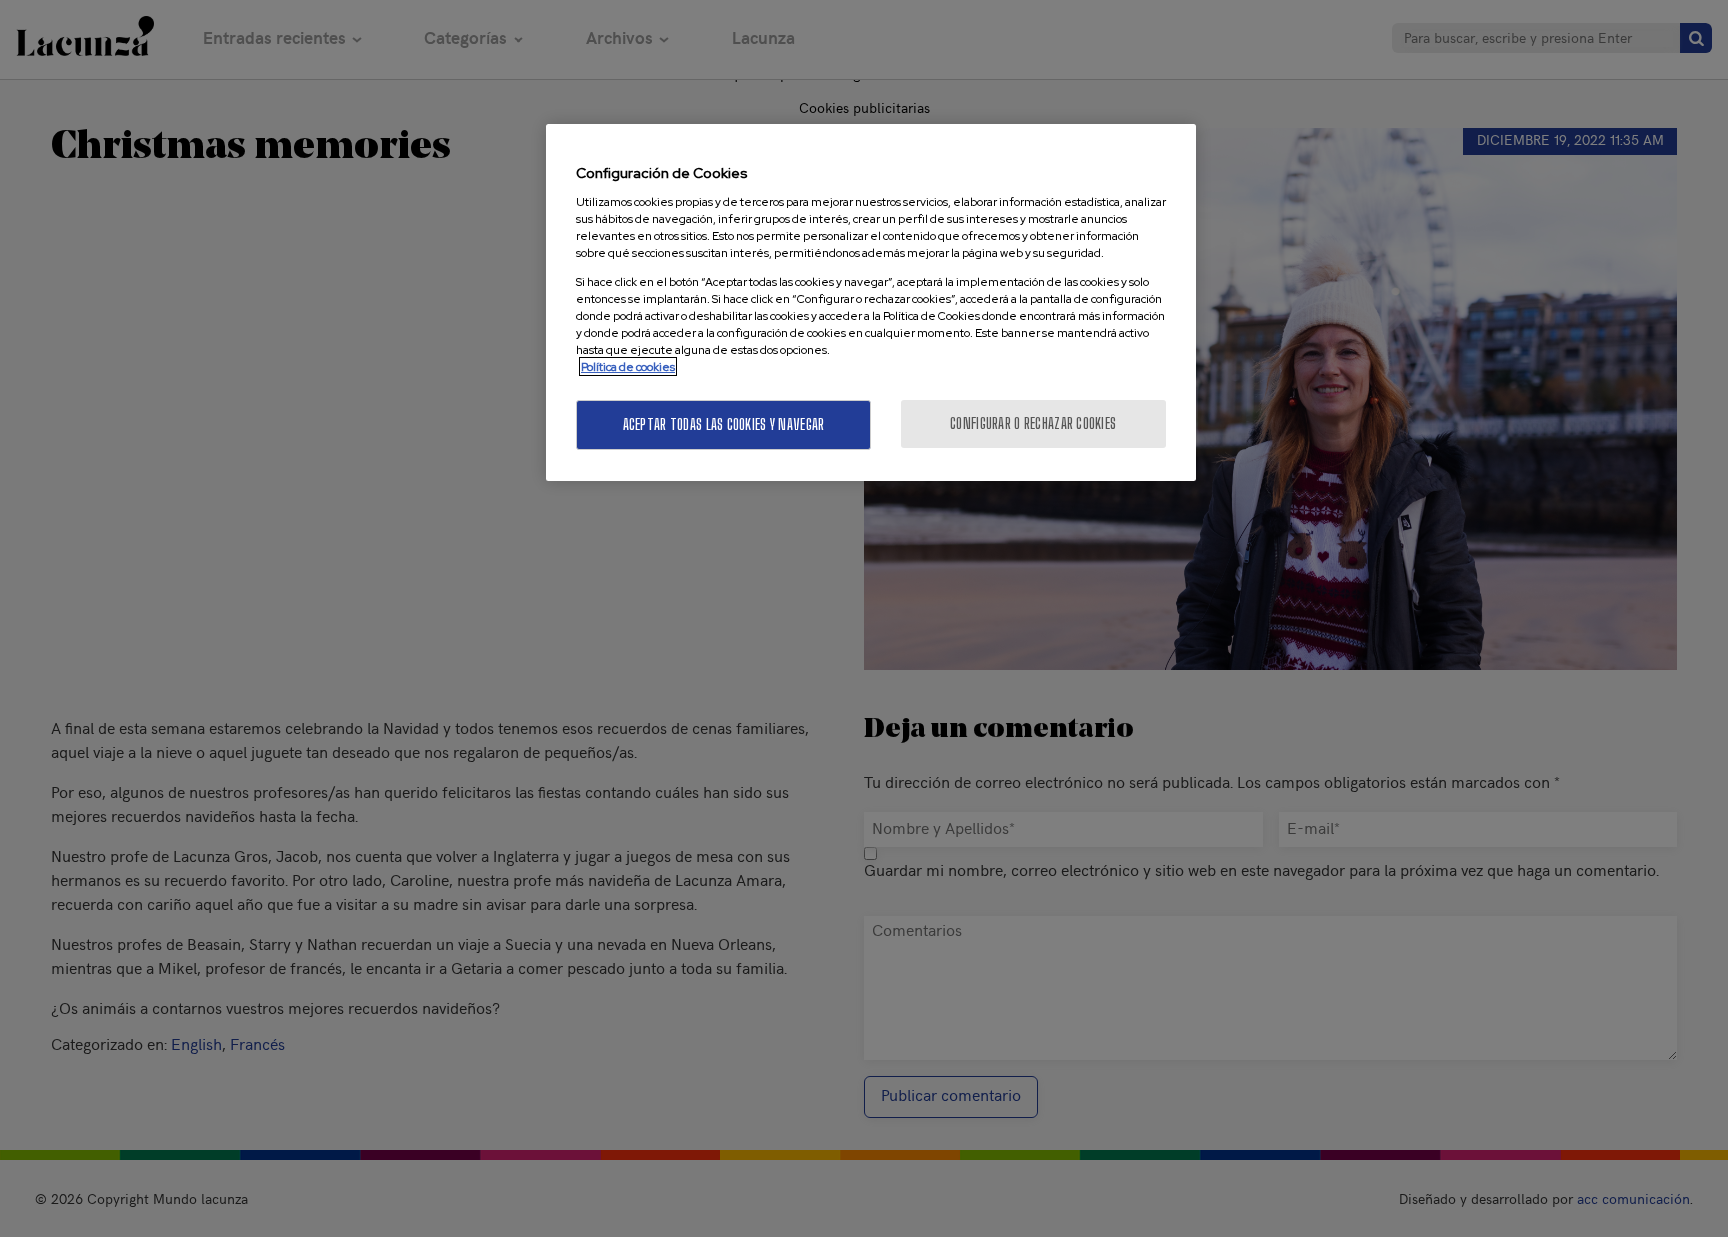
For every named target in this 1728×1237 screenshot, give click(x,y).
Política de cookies (628, 366)
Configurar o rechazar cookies (1033, 423)
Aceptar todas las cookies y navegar (724, 424)
